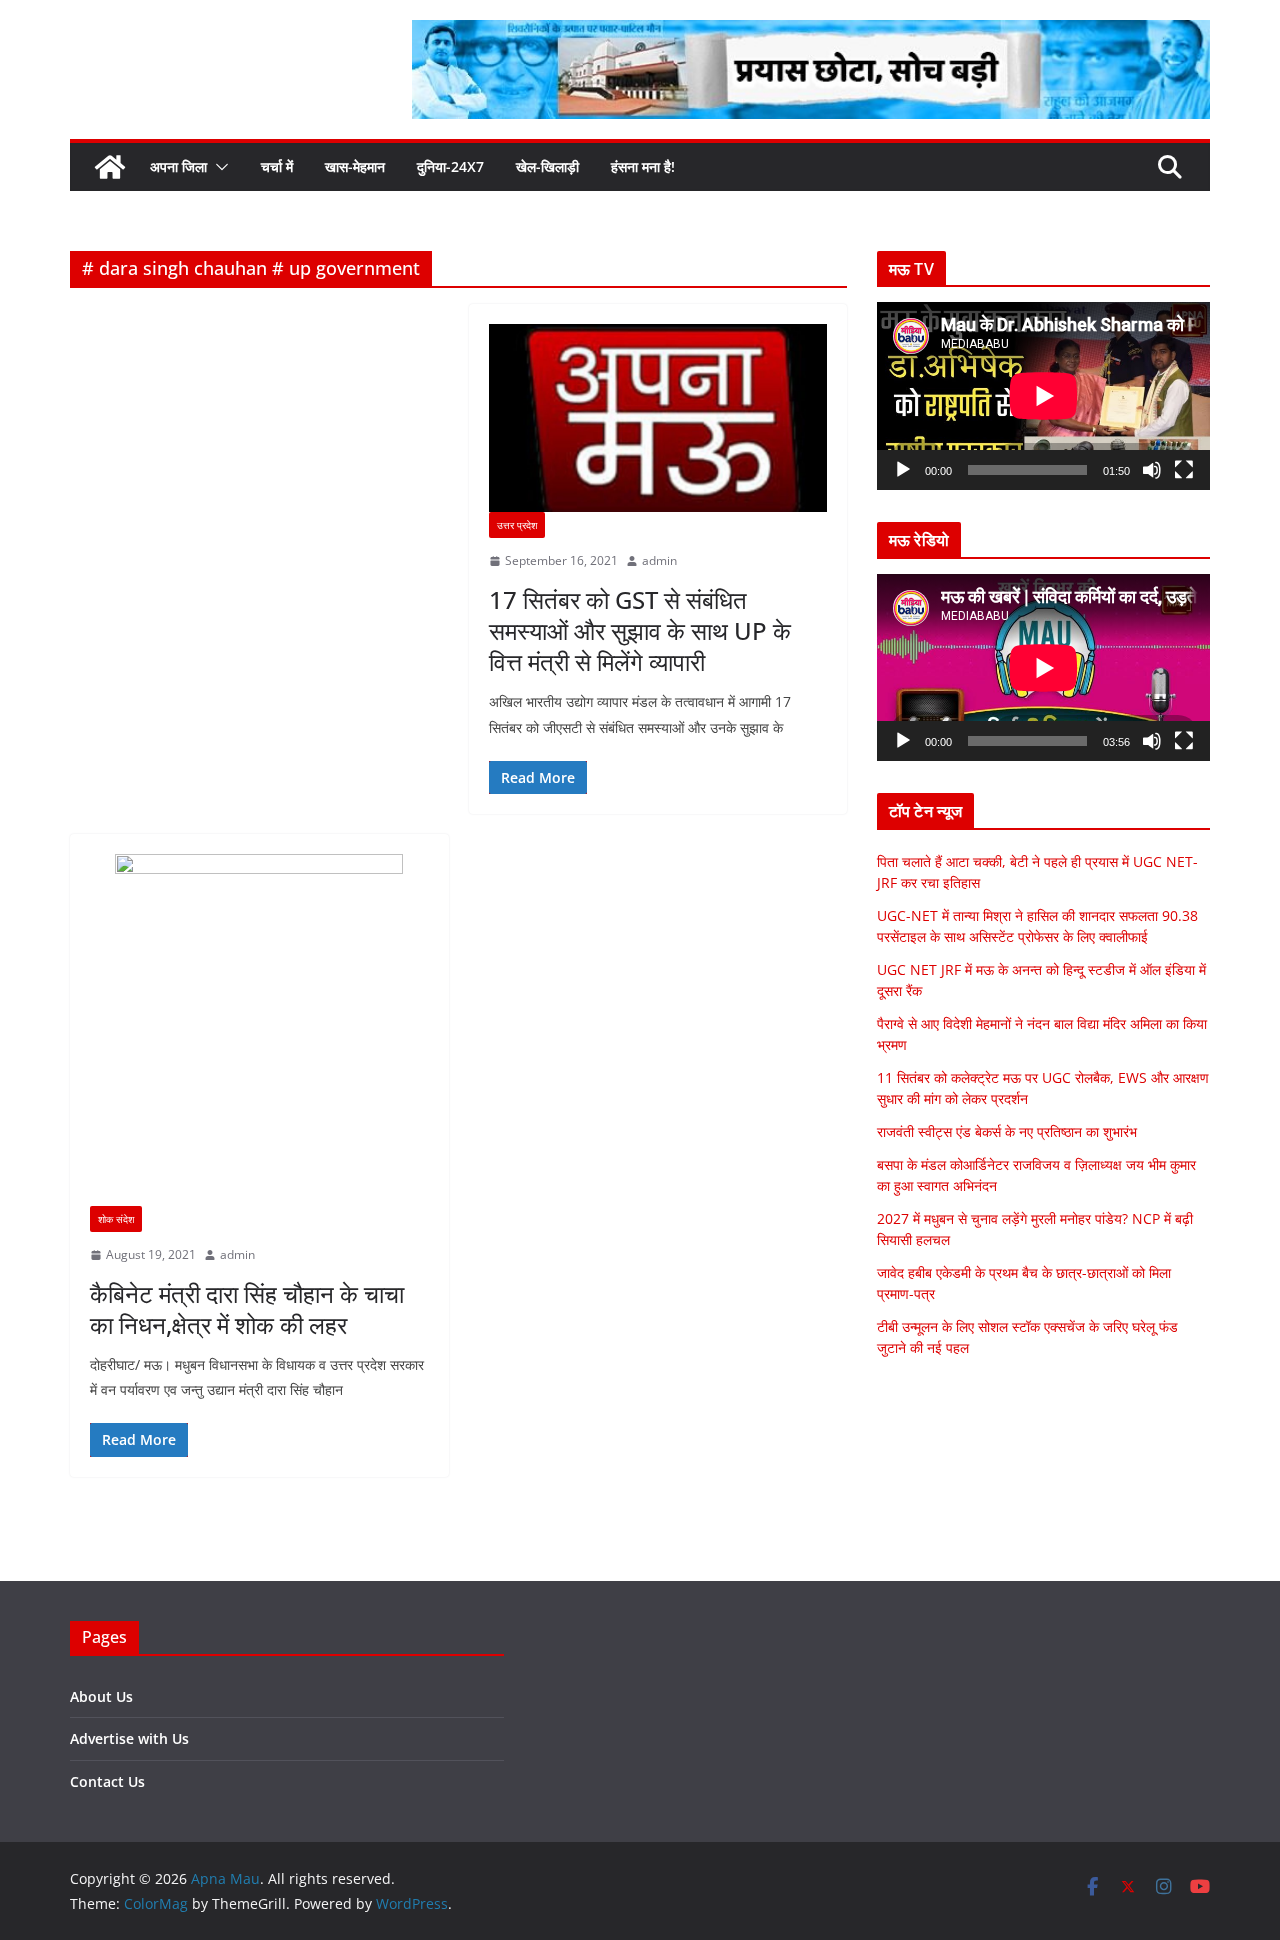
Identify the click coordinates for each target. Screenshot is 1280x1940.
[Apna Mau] (110, 167)
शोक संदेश (116, 1219)
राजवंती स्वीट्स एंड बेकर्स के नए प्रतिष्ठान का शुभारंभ (1007, 1131)
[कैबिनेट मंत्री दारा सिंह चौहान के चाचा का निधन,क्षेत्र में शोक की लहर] (259, 1030)
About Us (101, 1696)
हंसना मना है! (643, 166)
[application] (1043, 395)
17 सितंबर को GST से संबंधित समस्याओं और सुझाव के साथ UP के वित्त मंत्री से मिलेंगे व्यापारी (640, 630)
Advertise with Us (129, 1738)
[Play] (903, 470)
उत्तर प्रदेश (517, 525)
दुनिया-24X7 (450, 166)
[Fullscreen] (1184, 470)
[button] (218, 167)
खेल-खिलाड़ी (547, 166)
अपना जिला (178, 166)
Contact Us (107, 1781)
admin (659, 560)
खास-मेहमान (355, 166)
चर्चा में (277, 166)
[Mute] (1152, 470)
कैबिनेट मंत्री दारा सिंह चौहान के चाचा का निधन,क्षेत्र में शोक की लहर (247, 1309)
